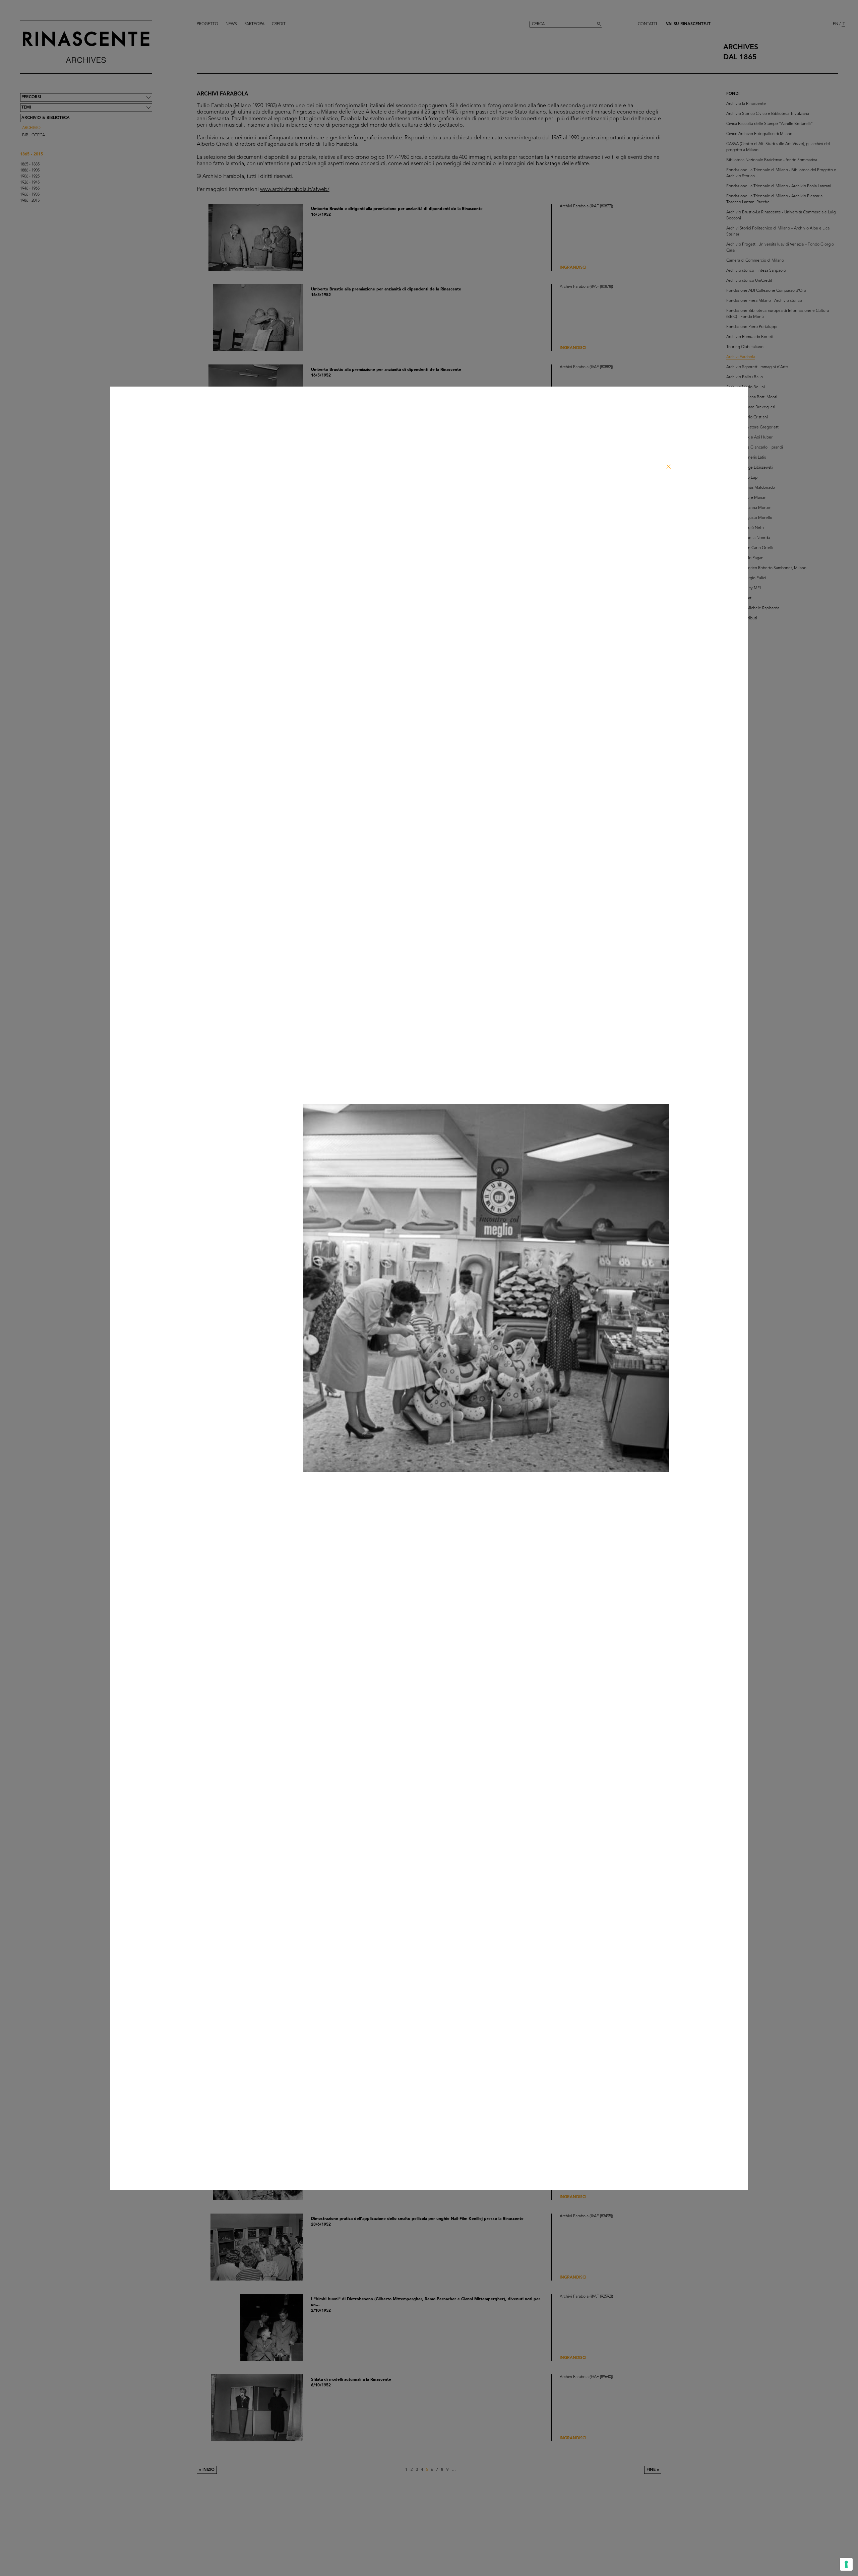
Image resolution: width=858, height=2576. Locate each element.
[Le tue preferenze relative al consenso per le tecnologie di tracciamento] (846, 2564)
